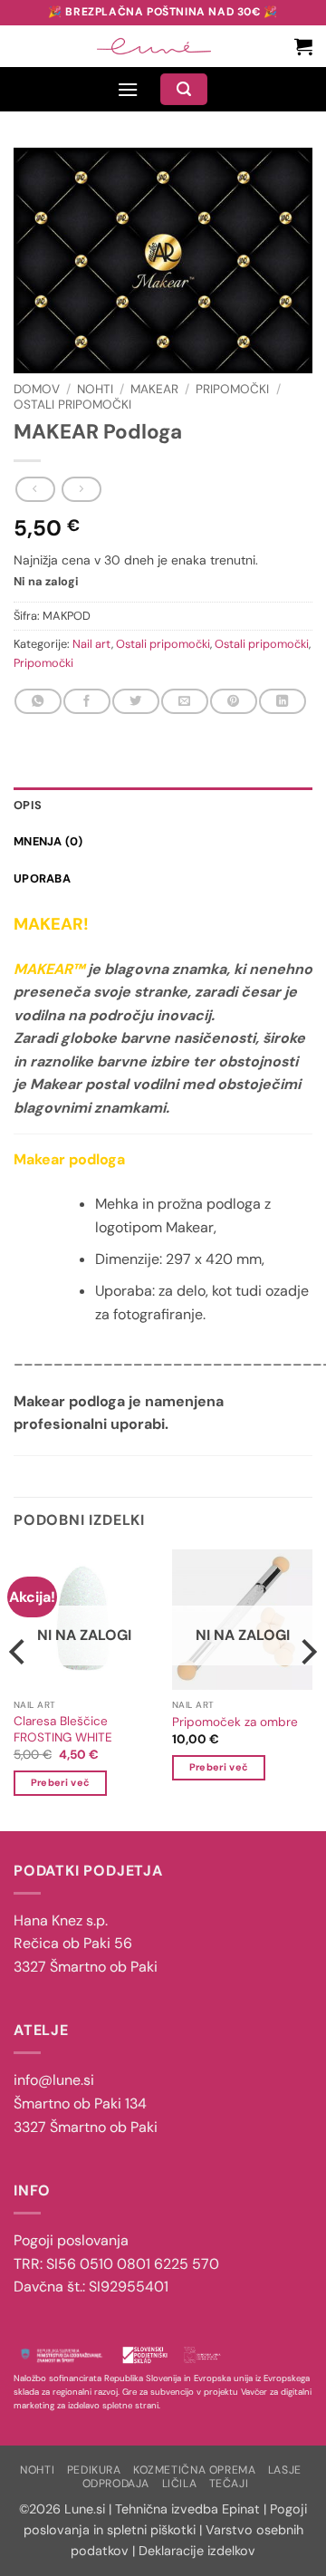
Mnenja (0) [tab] (48, 841)
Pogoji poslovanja (71, 2240)
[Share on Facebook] (86, 701)
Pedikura (94, 2470)
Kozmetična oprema (194, 2470)
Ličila (180, 2484)
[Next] (307, 1688)
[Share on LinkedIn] (282, 701)
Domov (37, 389)
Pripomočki (232, 389)
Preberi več (61, 1782)
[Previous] (19, 1688)
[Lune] (154, 46)
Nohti (95, 389)
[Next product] (35, 489)
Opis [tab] (28, 805)
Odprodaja (116, 2484)
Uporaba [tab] (42, 878)
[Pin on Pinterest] (233, 701)
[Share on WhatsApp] (38, 701)
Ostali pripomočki (72, 405)
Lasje (285, 2470)
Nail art (92, 644)
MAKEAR (154, 389)
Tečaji (229, 2484)
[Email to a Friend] (184, 701)
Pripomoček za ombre (235, 1722)
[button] (303, 46)
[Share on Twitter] (135, 701)
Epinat (241, 2509)
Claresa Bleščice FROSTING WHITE (63, 1729)
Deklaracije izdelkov (197, 2551)
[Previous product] (81, 489)
